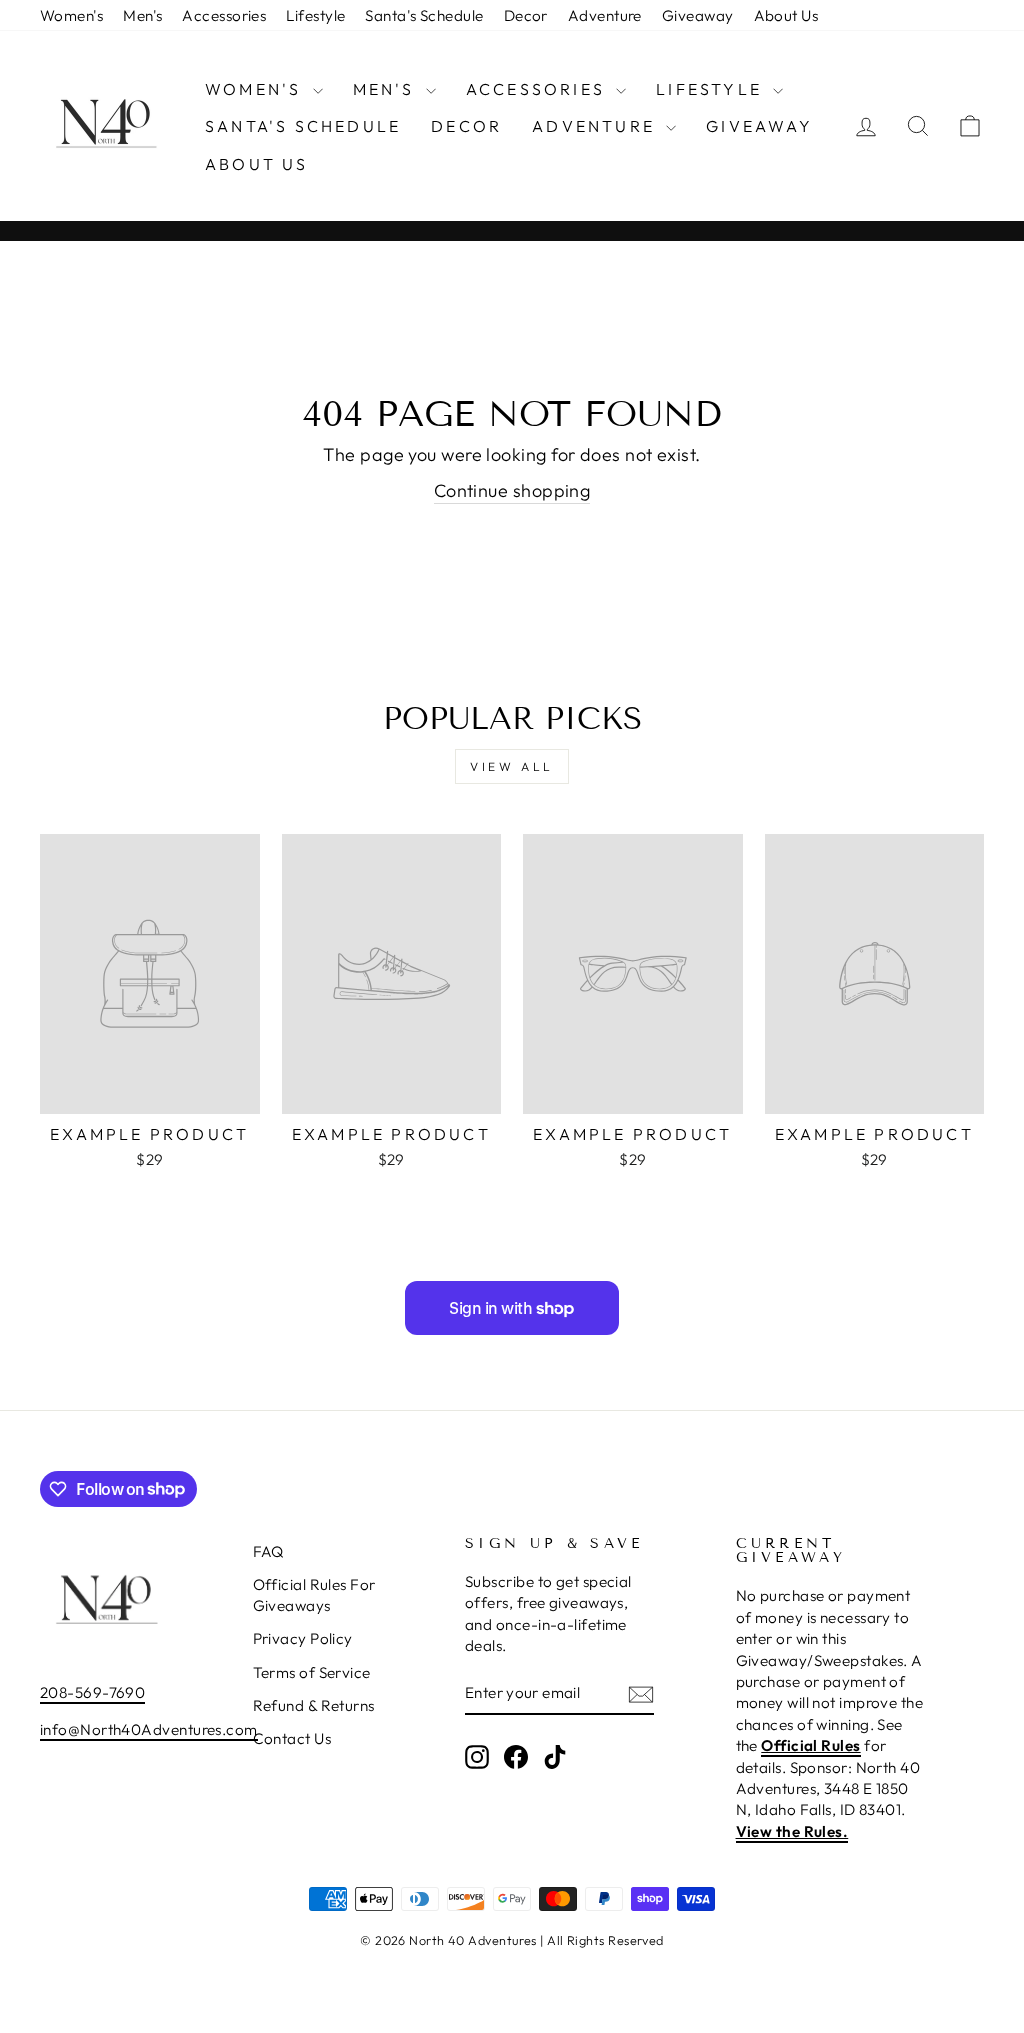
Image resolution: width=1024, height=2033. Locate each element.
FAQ (268, 1551)
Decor (526, 15)
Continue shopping (512, 490)
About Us (786, 15)
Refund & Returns (314, 1705)
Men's (142, 15)
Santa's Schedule (424, 15)
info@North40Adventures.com (149, 1729)
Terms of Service (312, 1672)
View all (512, 766)
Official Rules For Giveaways (314, 1595)
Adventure (605, 15)
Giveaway (698, 15)
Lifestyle (315, 15)
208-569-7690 (92, 1692)
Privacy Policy (303, 1638)
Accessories (224, 15)
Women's (71, 15)
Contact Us (292, 1738)
